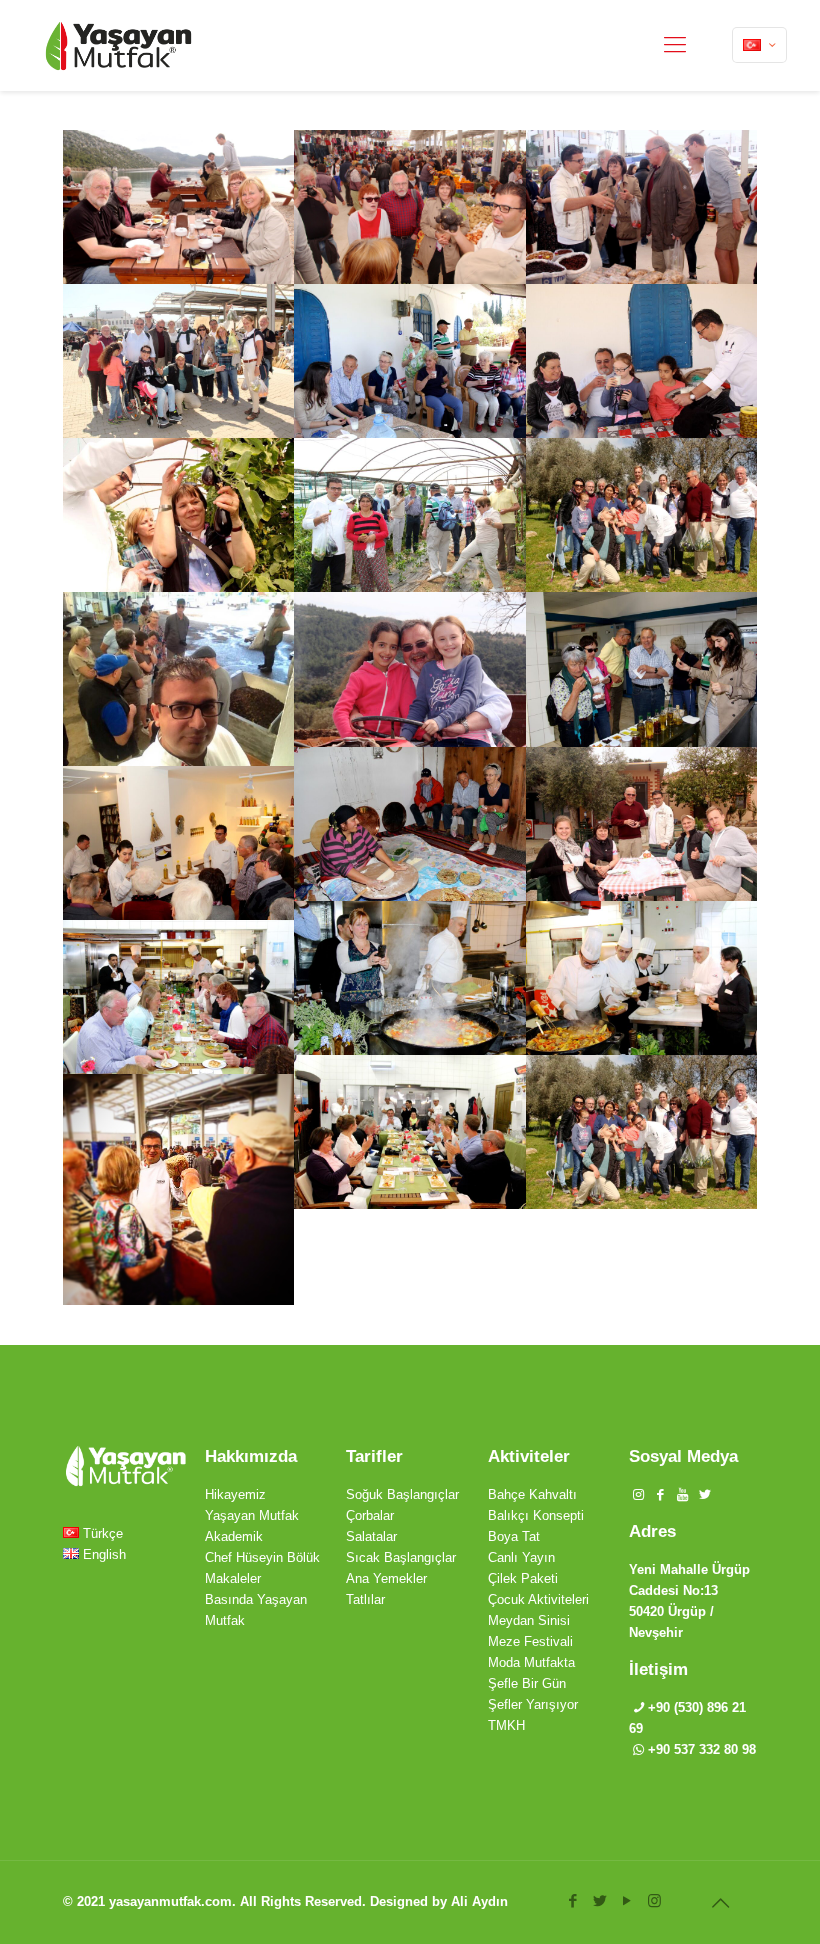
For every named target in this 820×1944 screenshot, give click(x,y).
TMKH (506, 1725)
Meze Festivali (530, 1641)
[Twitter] (600, 1900)
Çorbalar (370, 1515)
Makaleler (233, 1578)
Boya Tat (514, 1536)
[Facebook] (573, 1900)
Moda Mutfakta (531, 1662)
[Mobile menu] (675, 45)
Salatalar (371, 1536)
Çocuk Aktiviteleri (538, 1599)
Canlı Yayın (521, 1557)
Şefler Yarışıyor (533, 1704)
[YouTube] (627, 1900)
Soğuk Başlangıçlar (402, 1494)
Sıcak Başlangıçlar (401, 1557)
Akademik (234, 1536)
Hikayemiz (235, 1494)
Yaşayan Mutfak (252, 1515)
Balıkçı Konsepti (536, 1515)
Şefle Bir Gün (527, 1683)
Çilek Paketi (523, 1578)
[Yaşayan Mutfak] (118, 45)
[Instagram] (654, 1900)
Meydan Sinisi (529, 1620)
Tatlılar (365, 1599)
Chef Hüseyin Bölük (262, 1557)
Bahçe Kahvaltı (532, 1494)
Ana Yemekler (386, 1578)
